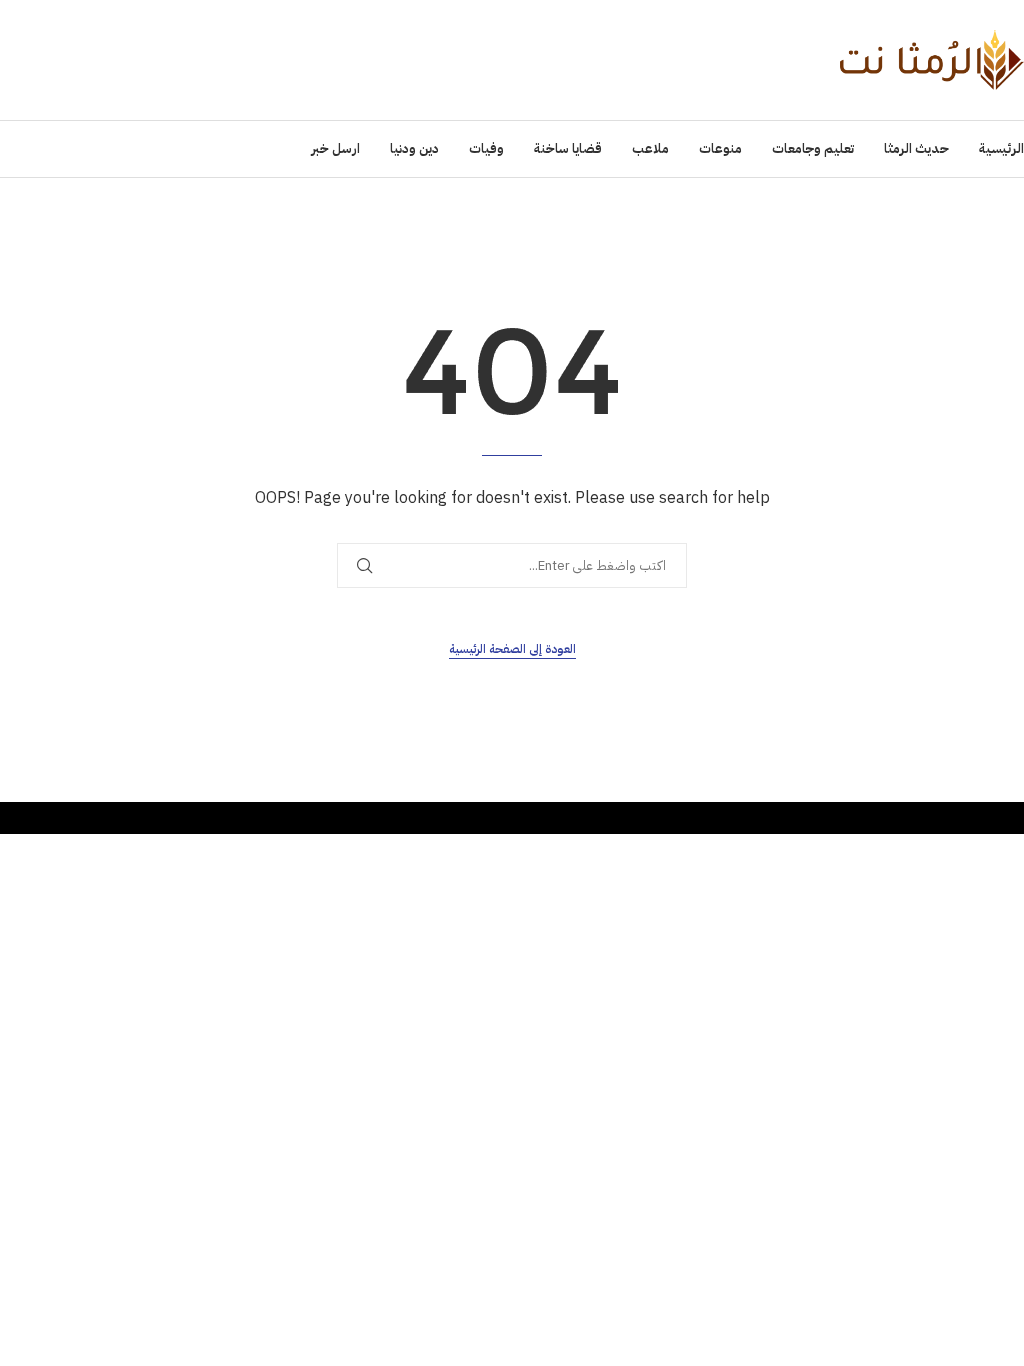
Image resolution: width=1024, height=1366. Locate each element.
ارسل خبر (335, 148)
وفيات (486, 148)
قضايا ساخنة (568, 148)
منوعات (720, 148)
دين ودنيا (414, 148)
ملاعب (650, 148)
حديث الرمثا (916, 148)
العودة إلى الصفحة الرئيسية (512, 649)
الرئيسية (1001, 148)
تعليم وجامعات (813, 148)
